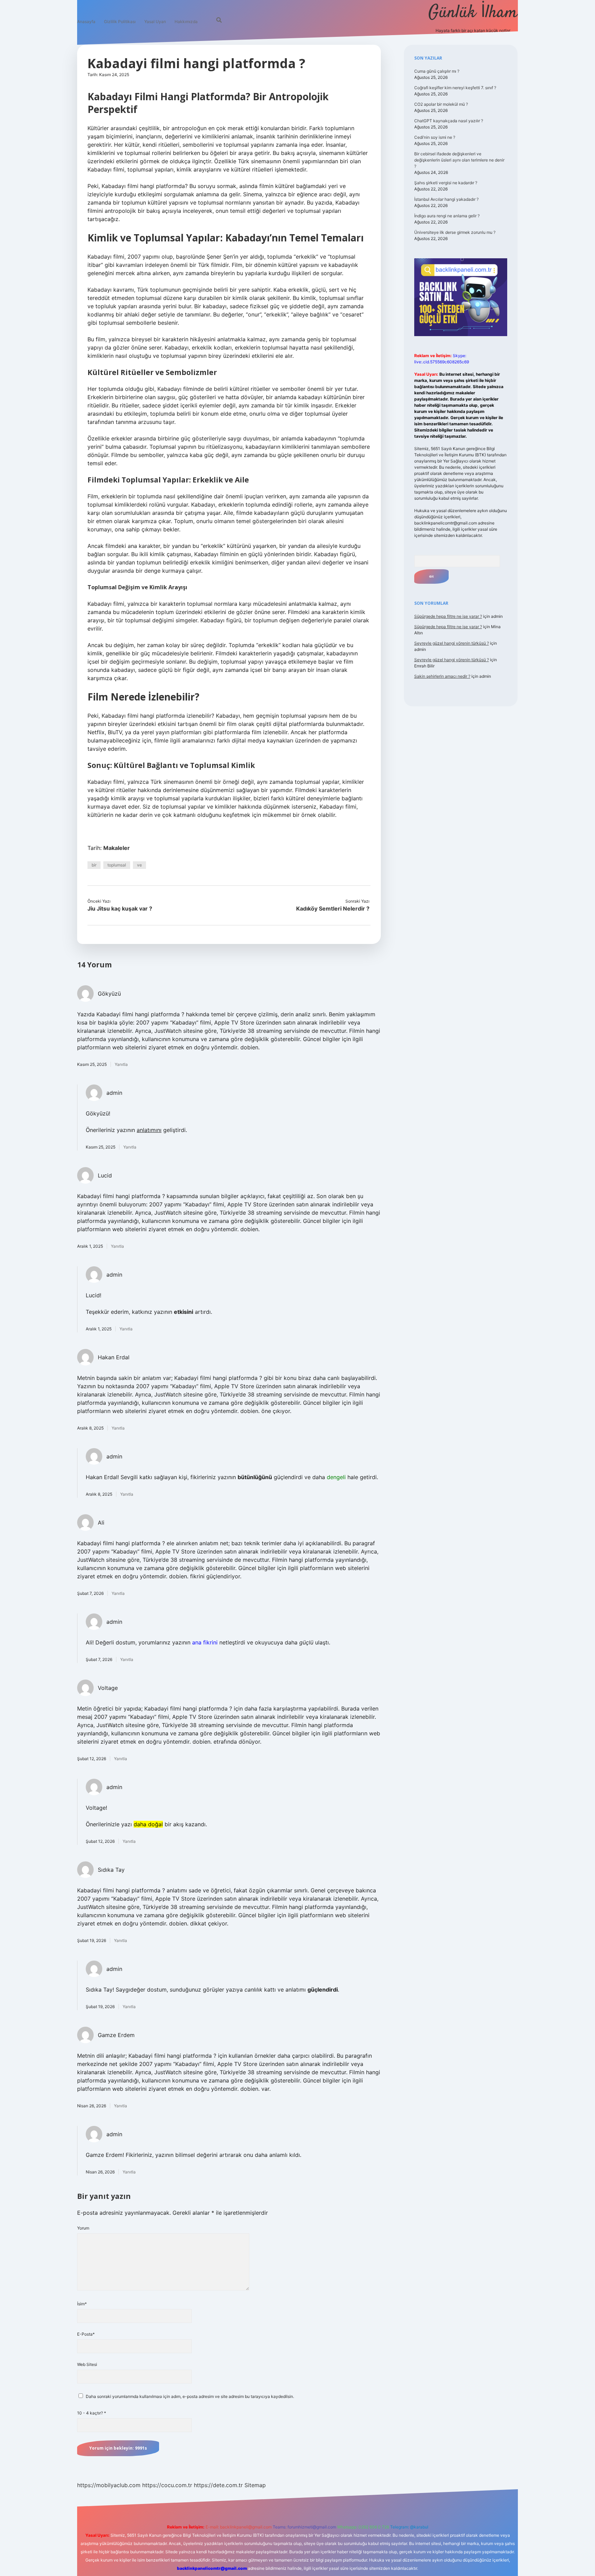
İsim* (82, 2304)
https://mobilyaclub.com (109, 2485)
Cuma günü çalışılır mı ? (437, 71)
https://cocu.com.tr (167, 2485)
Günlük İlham (473, 13)
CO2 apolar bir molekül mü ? (441, 104)
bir (94, 865)
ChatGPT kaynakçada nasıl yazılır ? (449, 121)
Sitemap (255, 2485)
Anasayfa (86, 22)
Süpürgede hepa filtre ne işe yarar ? (448, 616)
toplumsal (117, 865)
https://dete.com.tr (218, 2485)
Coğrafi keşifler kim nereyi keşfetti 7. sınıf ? (455, 88)
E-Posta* (86, 2334)
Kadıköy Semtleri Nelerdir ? (333, 908)
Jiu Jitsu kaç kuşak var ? (120, 908)
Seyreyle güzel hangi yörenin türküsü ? (452, 643)
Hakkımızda (186, 22)
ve (139, 865)
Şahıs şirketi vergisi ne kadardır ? (446, 183)
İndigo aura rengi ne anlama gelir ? (447, 216)
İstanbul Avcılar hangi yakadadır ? (446, 199)
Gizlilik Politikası (120, 22)
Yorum (83, 2228)
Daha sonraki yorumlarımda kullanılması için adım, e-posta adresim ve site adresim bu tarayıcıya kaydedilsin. (190, 2396)
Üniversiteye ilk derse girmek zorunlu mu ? (455, 232)
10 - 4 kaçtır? (92, 2413)
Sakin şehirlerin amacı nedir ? (442, 676)
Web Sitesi (87, 2364)
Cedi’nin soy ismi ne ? (435, 137)
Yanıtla (121, 1064)
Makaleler (117, 848)
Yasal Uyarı (155, 22)
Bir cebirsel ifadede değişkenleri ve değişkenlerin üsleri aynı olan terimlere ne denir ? (459, 160)
